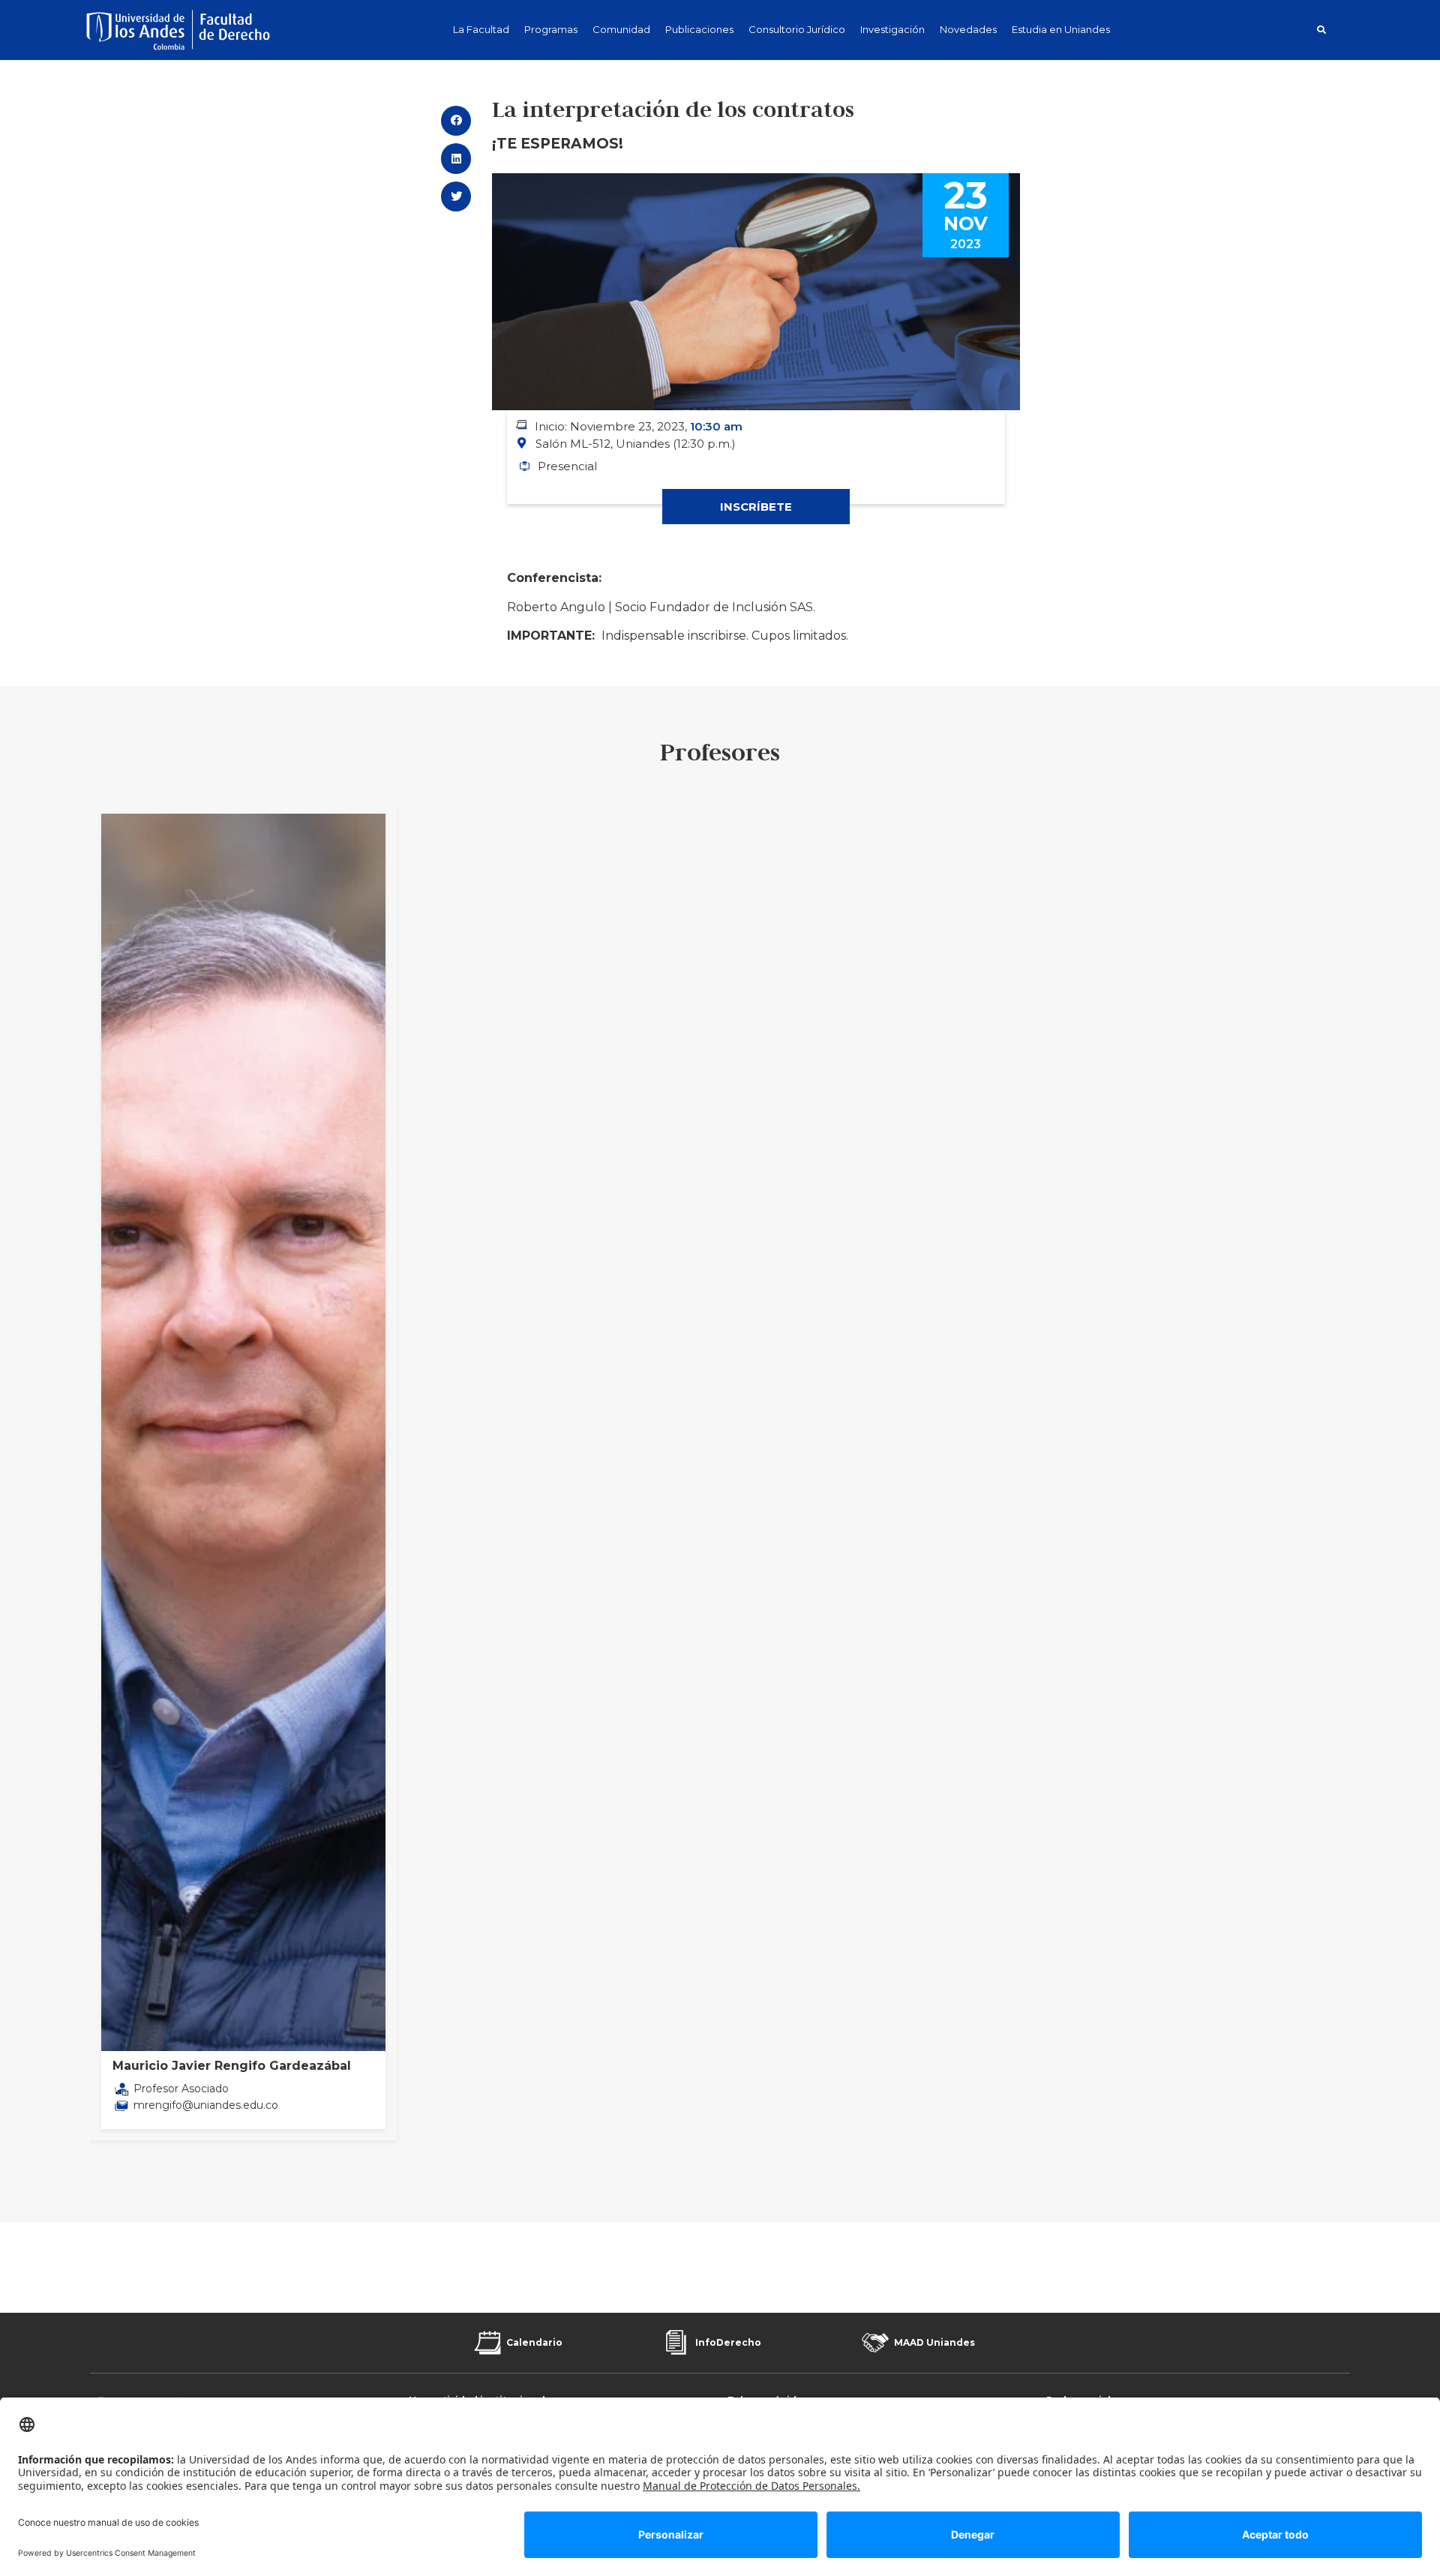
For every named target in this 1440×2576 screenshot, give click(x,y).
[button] (1321, 30)
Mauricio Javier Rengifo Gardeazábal (232, 2066)
